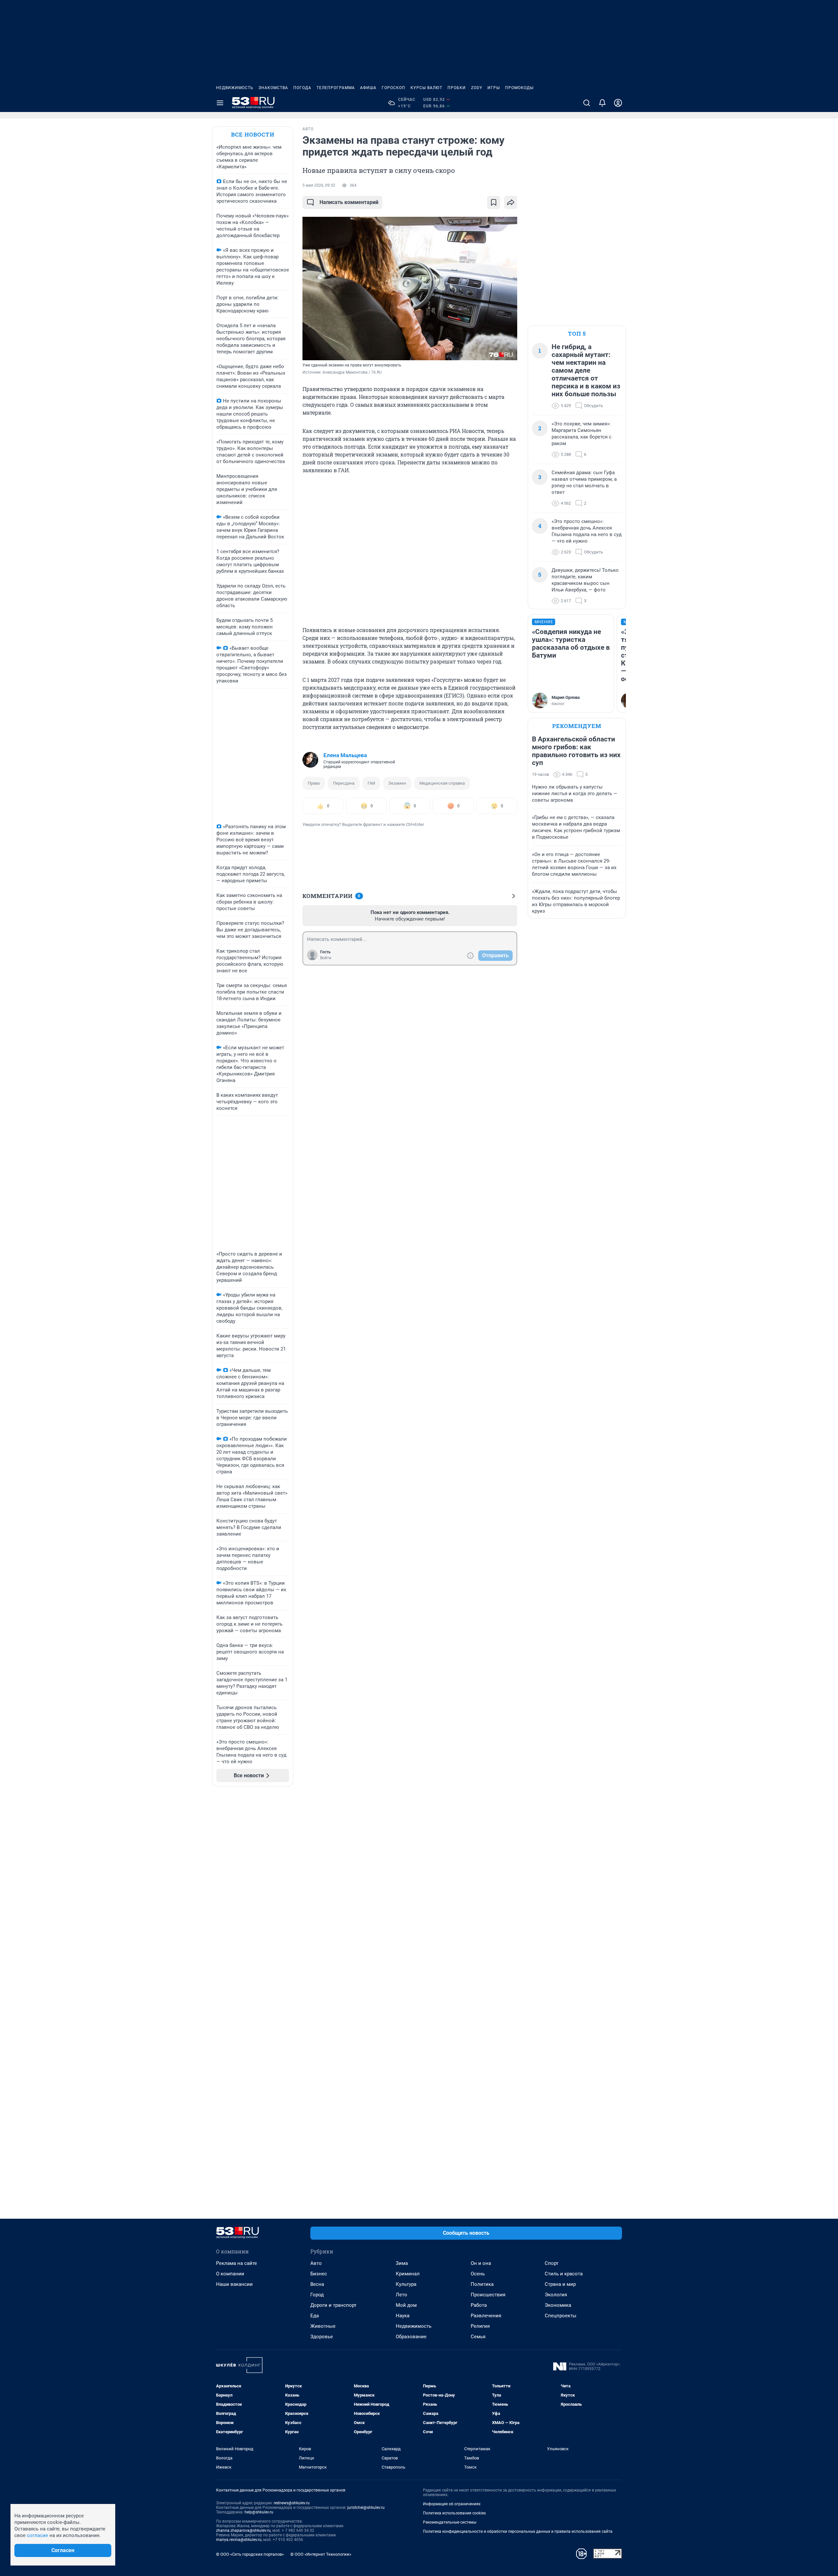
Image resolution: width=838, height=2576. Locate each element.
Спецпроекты (561, 2316)
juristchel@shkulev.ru (366, 2508)
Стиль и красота (564, 2274)
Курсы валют (426, 88)
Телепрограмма (336, 88)
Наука (403, 2316)
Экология (556, 2295)
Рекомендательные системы (450, 2522)
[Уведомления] (602, 103)
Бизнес (319, 2274)
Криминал (408, 2274)
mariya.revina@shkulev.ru (239, 2540)
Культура (406, 2284)
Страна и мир (560, 2284)
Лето (401, 2295)
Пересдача (344, 783)
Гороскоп (393, 88)
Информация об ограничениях (452, 2504)
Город (317, 2295)
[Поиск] (587, 103)
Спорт (552, 2263)
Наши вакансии (234, 2284)
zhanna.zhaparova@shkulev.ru (243, 2530)
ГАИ (371, 783)
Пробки (457, 88)
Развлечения (486, 2316)
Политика (482, 2284)
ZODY (477, 88)
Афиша (368, 88)
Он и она (481, 2263)
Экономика (558, 2305)
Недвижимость (235, 88)
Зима (402, 2263)
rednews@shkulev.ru (292, 2503)
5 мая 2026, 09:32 (319, 185)
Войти (326, 958)
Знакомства (273, 88)
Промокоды (519, 88)
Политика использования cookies (454, 2513)
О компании (230, 2274)
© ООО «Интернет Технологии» (321, 2554)
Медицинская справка (442, 783)
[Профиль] (618, 103)
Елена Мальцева (345, 755)
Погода (302, 88)
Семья (478, 2337)
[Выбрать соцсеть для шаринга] (511, 202)
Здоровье (322, 2337)
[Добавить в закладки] (494, 202)
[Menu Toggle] (220, 103)
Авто (316, 2263)
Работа (479, 2305)
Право (314, 783)
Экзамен (397, 783)
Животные (323, 2326)
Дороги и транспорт (333, 2305)
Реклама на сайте (237, 2263)
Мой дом (406, 2305)
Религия (480, 2326)
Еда (315, 2316)
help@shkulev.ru (259, 2512)
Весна (317, 2284)
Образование (411, 2337)
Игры (494, 88)
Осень (478, 2274)
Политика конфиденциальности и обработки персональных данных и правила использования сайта (518, 2531)
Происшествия (488, 2295)
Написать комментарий (349, 202)
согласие (37, 2535)
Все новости (253, 134)
